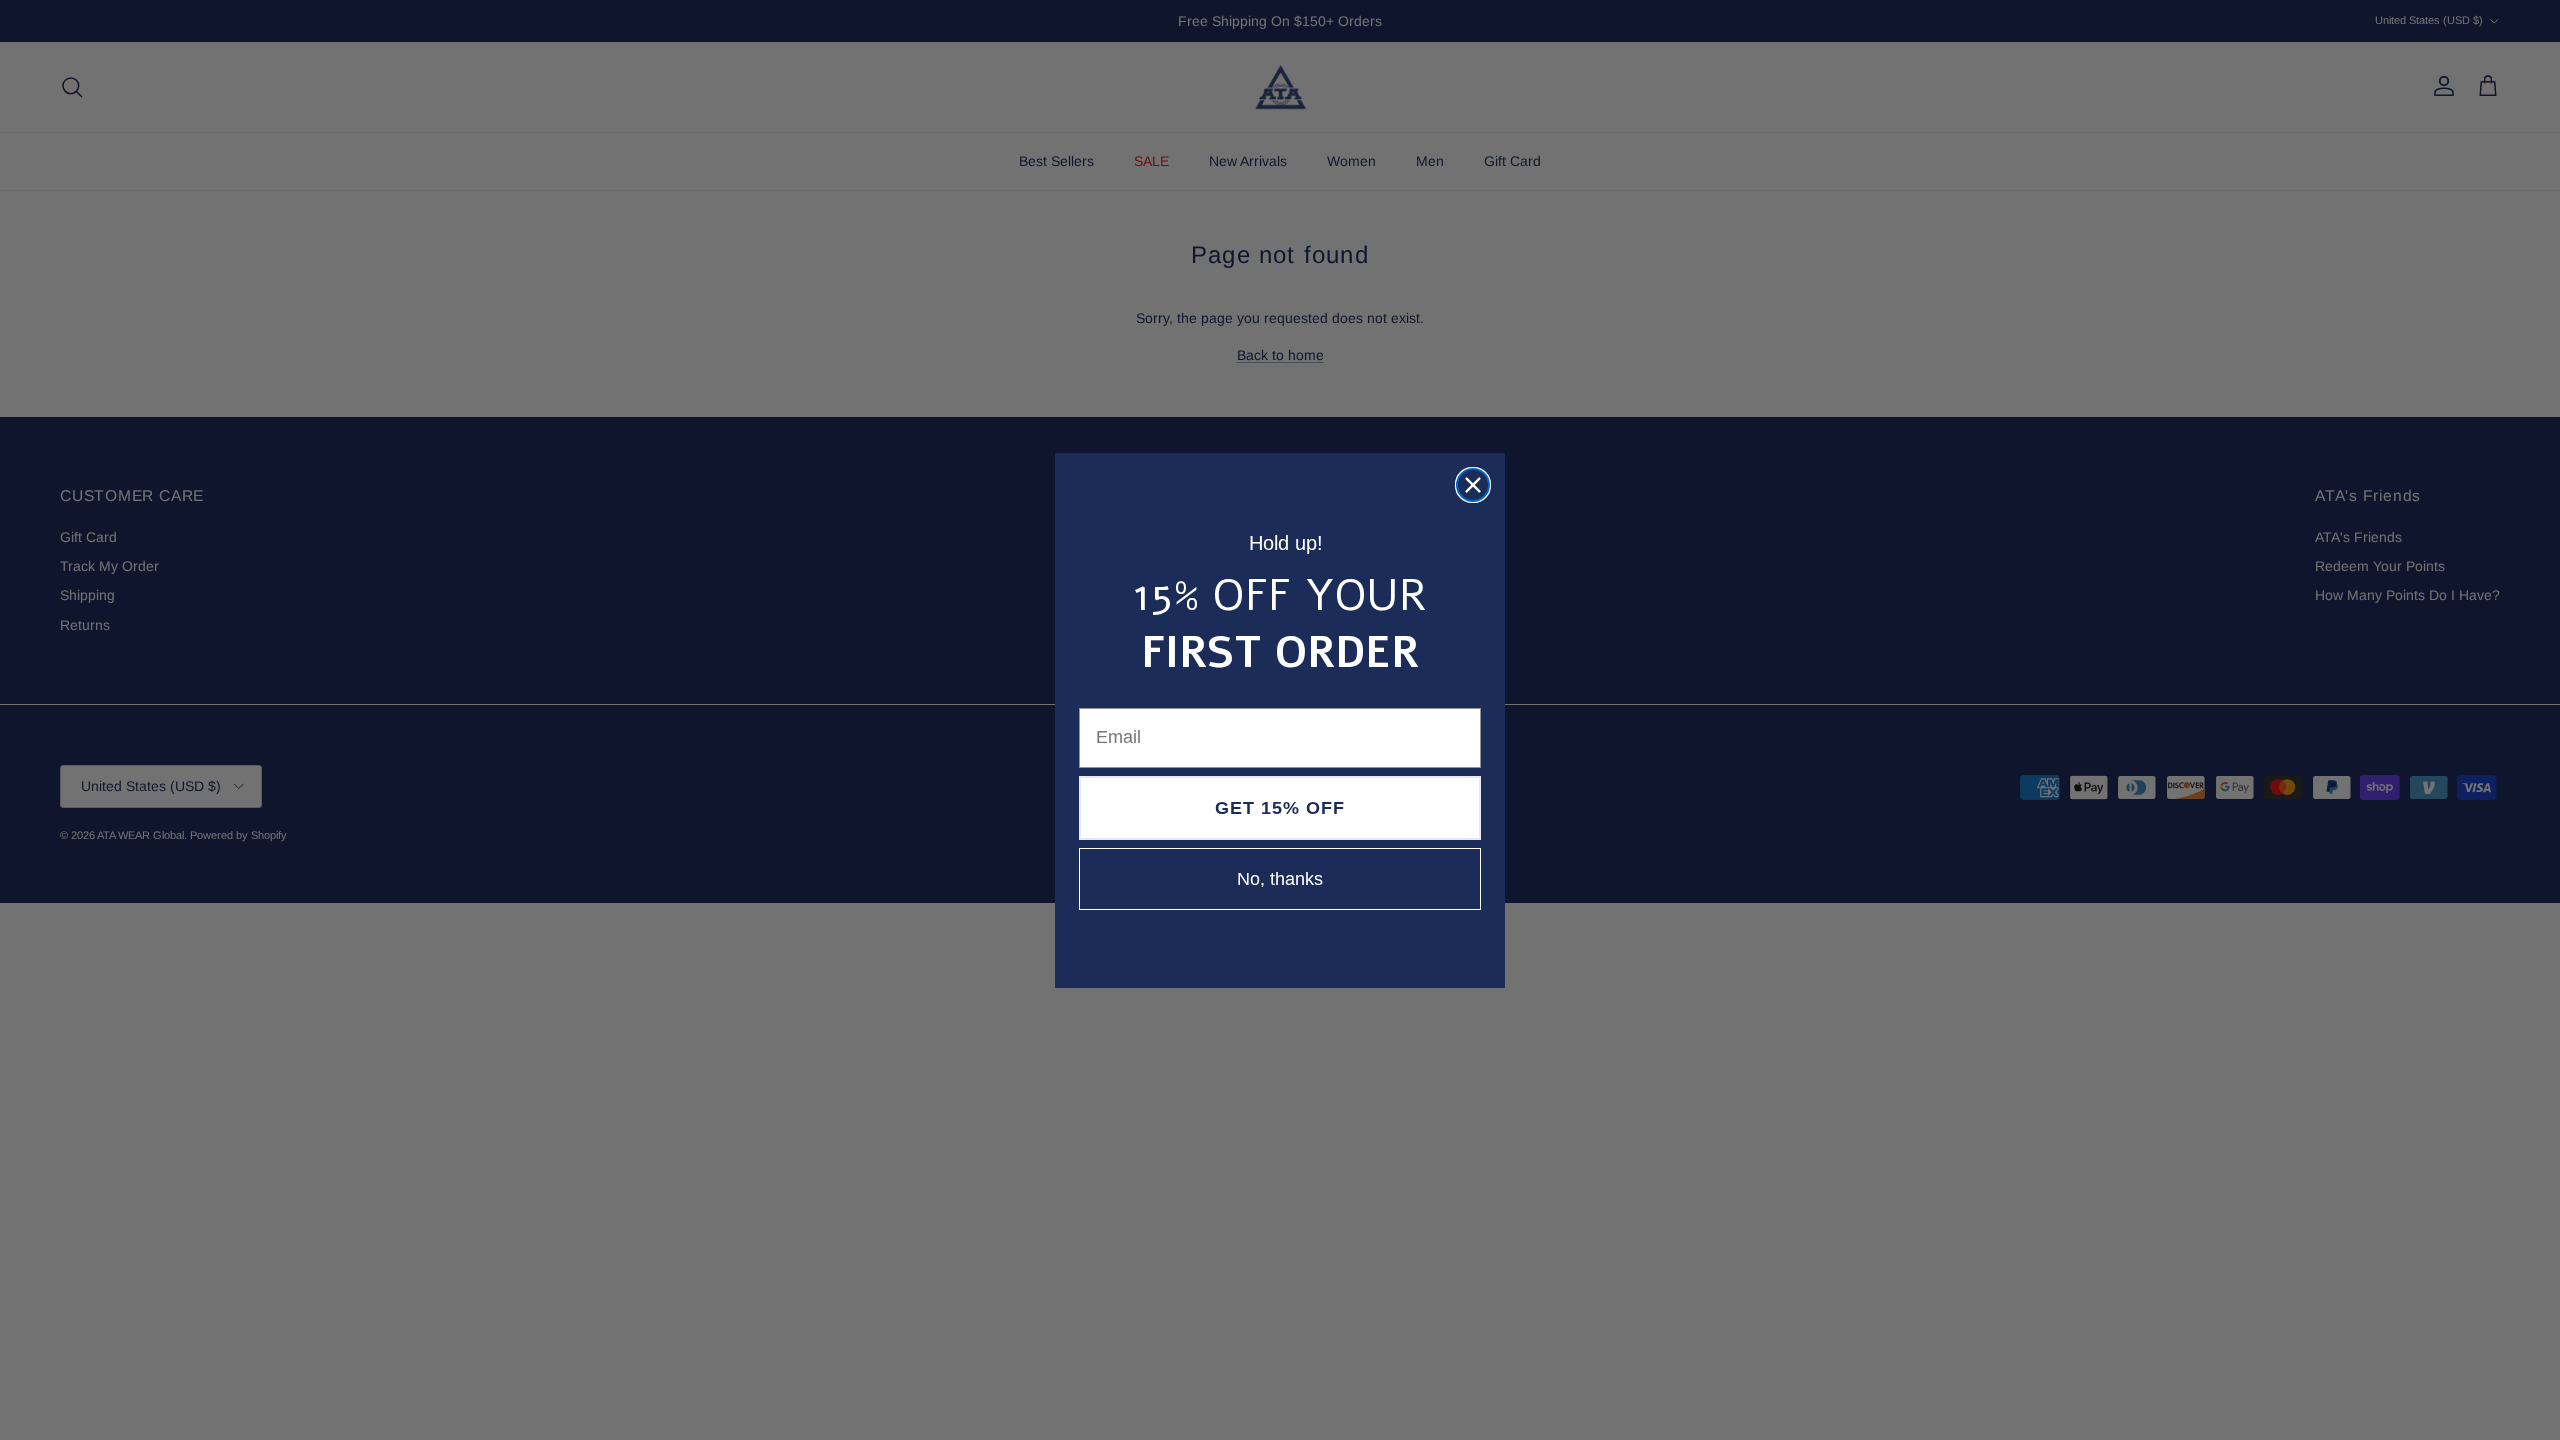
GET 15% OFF (1280, 808)
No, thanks (1280, 879)
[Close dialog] (1473, 485)
